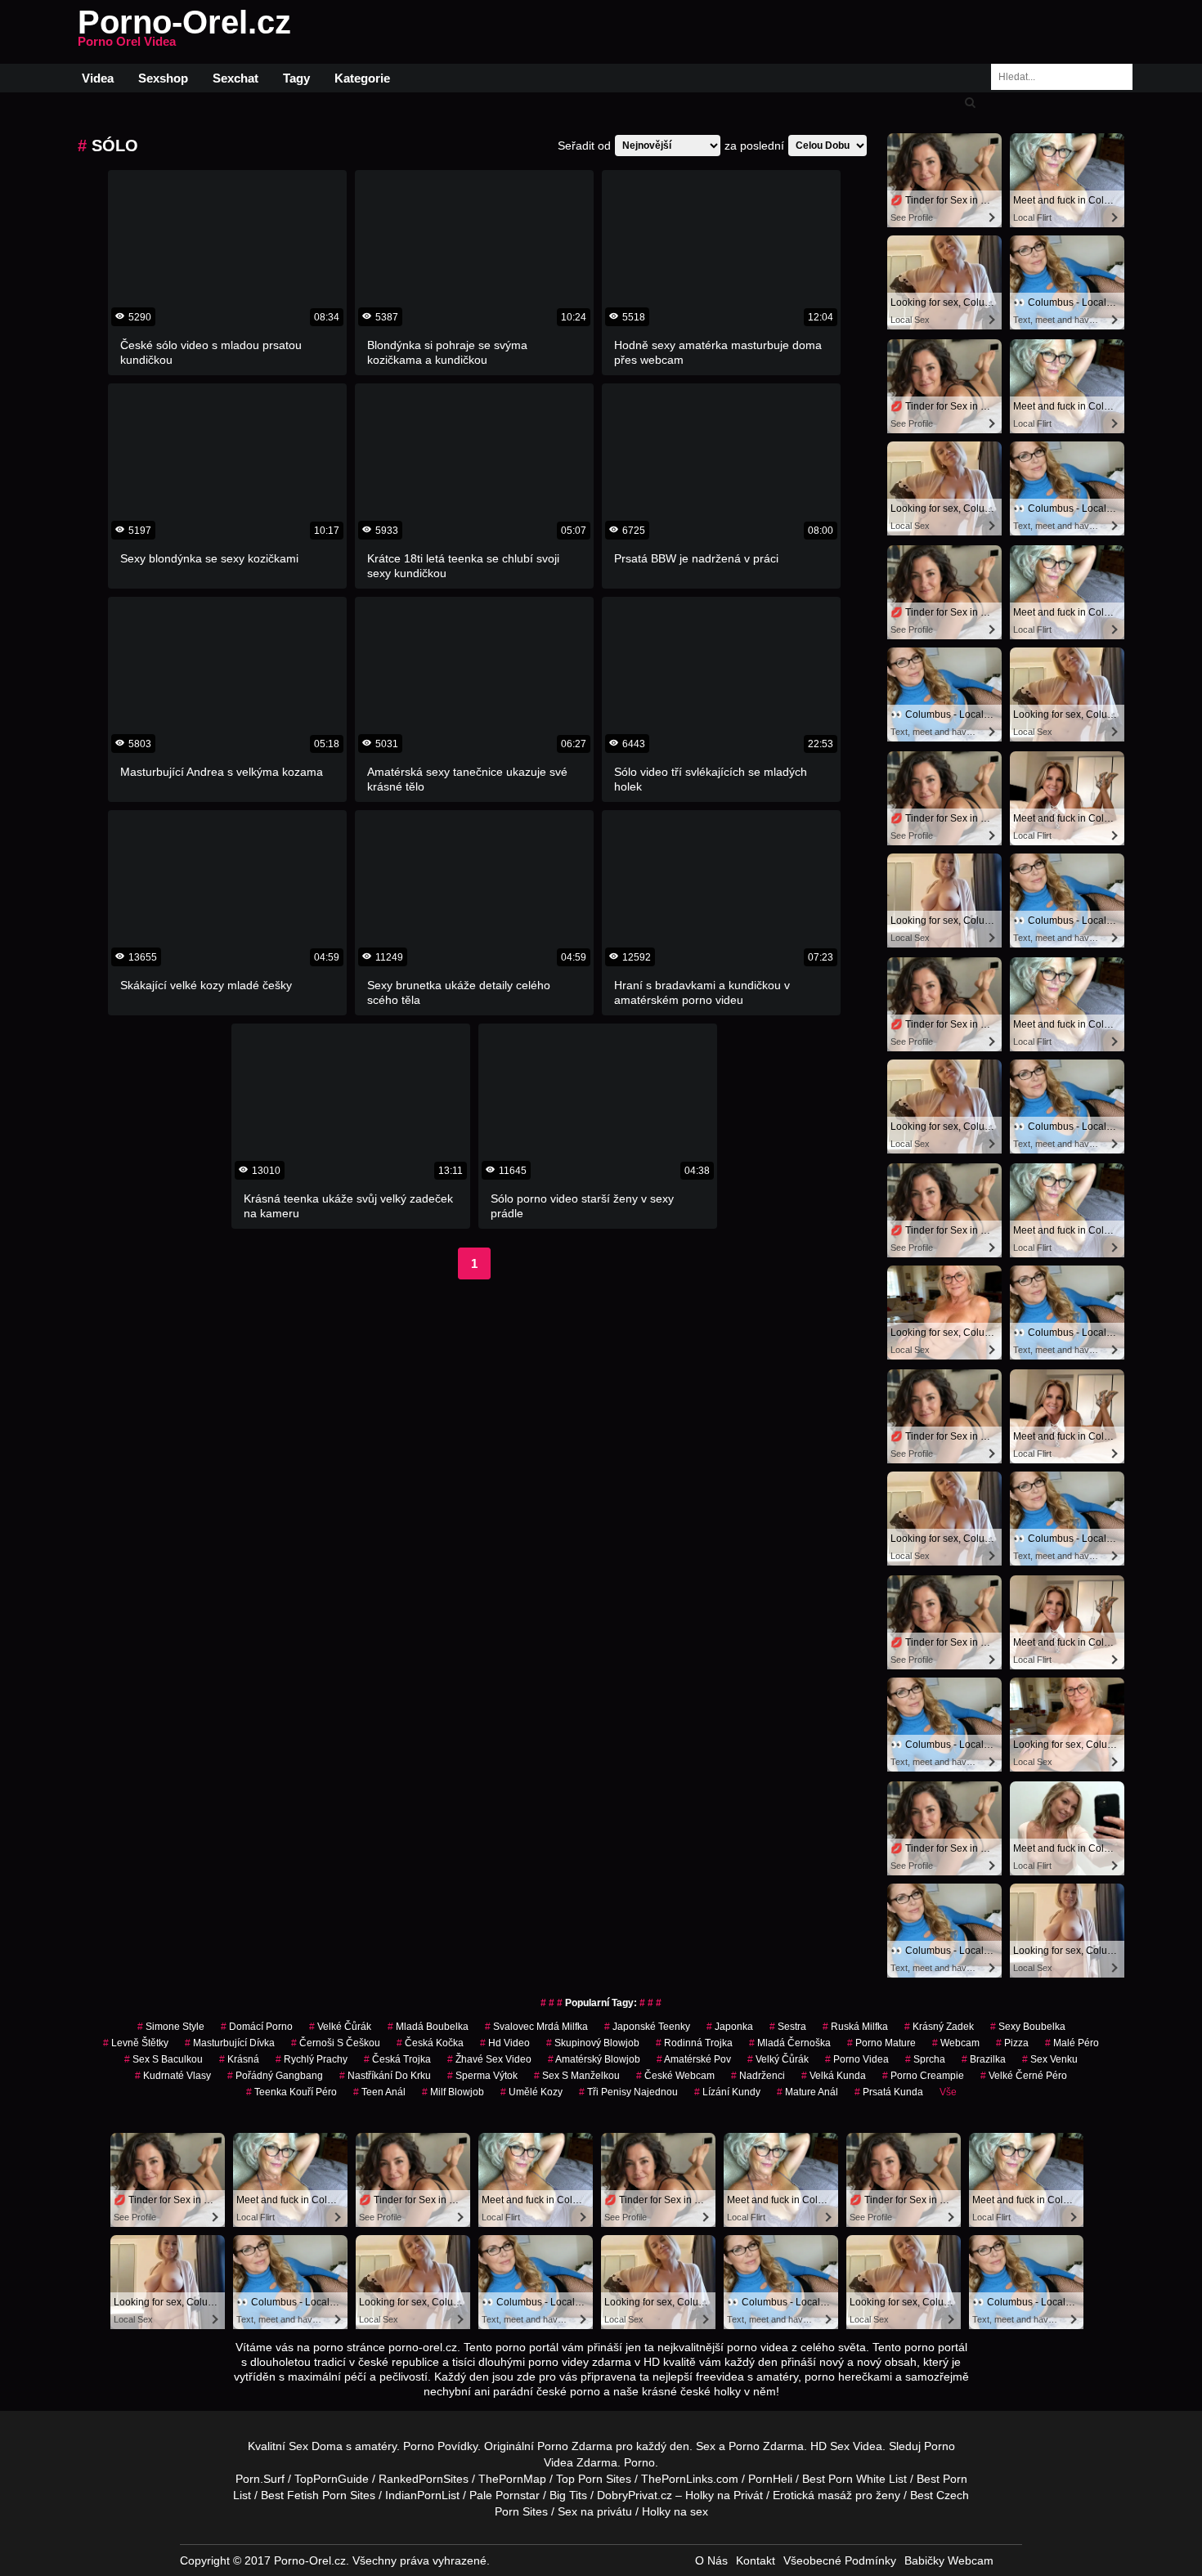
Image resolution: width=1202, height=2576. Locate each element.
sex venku (1050, 2059)
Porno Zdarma (575, 2446)
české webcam (675, 2076)
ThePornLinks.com (690, 2479)
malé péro (1072, 2043)
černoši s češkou (336, 2043)
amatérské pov (694, 2059)
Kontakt (756, 2560)
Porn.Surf (260, 2479)
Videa (98, 78)
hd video (505, 2043)
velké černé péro (1024, 2076)
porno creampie (923, 2076)
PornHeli (770, 2479)
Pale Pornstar (505, 2495)
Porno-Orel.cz (184, 32)
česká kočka (430, 2043)
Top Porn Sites (594, 2479)
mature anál (807, 2092)
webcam (956, 2043)
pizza (1012, 2043)
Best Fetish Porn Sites (318, 2495)
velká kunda (834, 2076)
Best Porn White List (854, 2479)
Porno (639, 2462)
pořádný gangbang (275, 2076)
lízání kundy (727, 2092)
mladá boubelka (428, 2027)
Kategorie (362, 78)
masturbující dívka (230, 2043)
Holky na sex (675, 2511)
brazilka (984, 2059)
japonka (730, 2027)
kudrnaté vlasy (173, 2076)
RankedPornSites (424, 2479)
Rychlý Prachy (312, 2059)
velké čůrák (340, 2027)
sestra (788, 2027)
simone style (171, 2027)
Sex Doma (316, 2446)
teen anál (379, 2092)
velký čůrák (778, 2059)
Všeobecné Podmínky (840, 2560)
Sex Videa (856, 2446)
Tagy (296, 78)
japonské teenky (647, 2027)
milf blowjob (453, 2092)
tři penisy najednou (628, 2092)
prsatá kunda (889, 2092)
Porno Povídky (440, 2446)
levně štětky (136, 2043)
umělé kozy (531, 2092)
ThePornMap (512, 2479)
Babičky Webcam (949, 2560)
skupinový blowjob (593, 2043)
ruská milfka (855, 2027)
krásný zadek (939, 2027)
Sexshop (163, 78)
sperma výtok (482, 2076)
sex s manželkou (577, 2076)
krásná (239, 2059)
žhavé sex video (489, 2059)
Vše (948, 2092)
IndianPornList (422, 2495)
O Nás (711, 2560)
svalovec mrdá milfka (536, 2027)
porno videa (857, 2059)
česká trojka (397, 2059)
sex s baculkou (164, 2059)
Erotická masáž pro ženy (836, 2495)
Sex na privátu (595, 2511)
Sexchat (235, 78)
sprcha (925, 2059)
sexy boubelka (1028, 2027)
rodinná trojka (694, 2043)
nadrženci (758, 2076)
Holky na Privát (724, 2495)
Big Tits (568, 2495)
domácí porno (257, 2027)
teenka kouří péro (292, 2092)
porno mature (881, 2043)
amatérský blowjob (594, 2059)
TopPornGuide (332, 2479)
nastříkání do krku (385, 2076)
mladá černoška (790, 2043)
